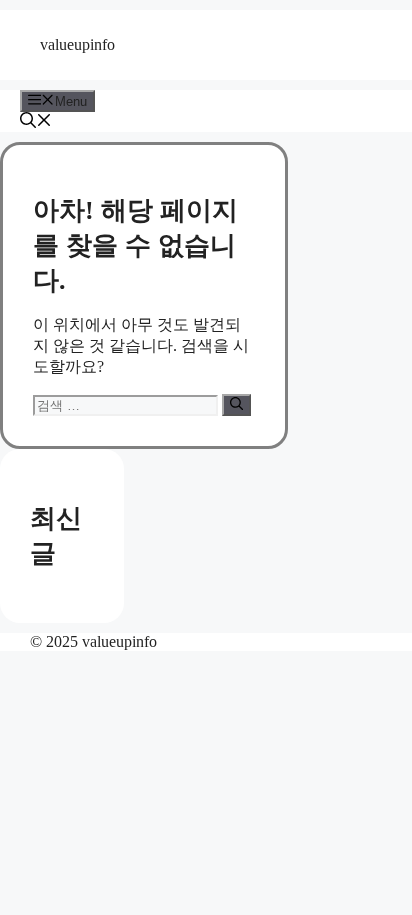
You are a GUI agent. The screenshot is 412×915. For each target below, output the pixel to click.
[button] (36, 122)
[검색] (236, 405)
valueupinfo (77, 44)
